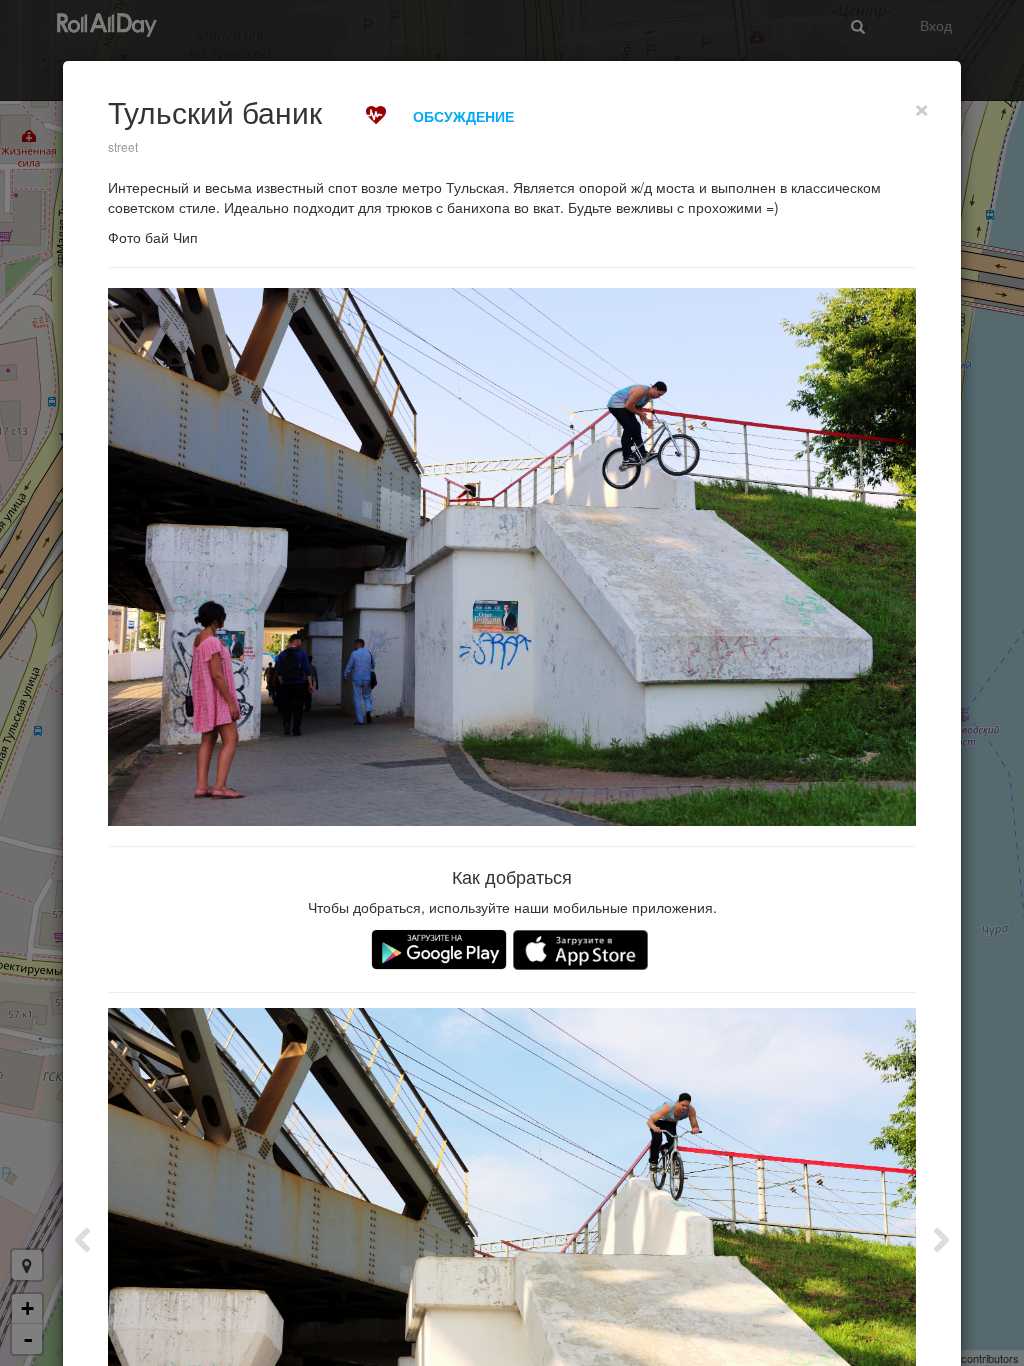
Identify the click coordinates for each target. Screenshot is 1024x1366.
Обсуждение (463, 116)
